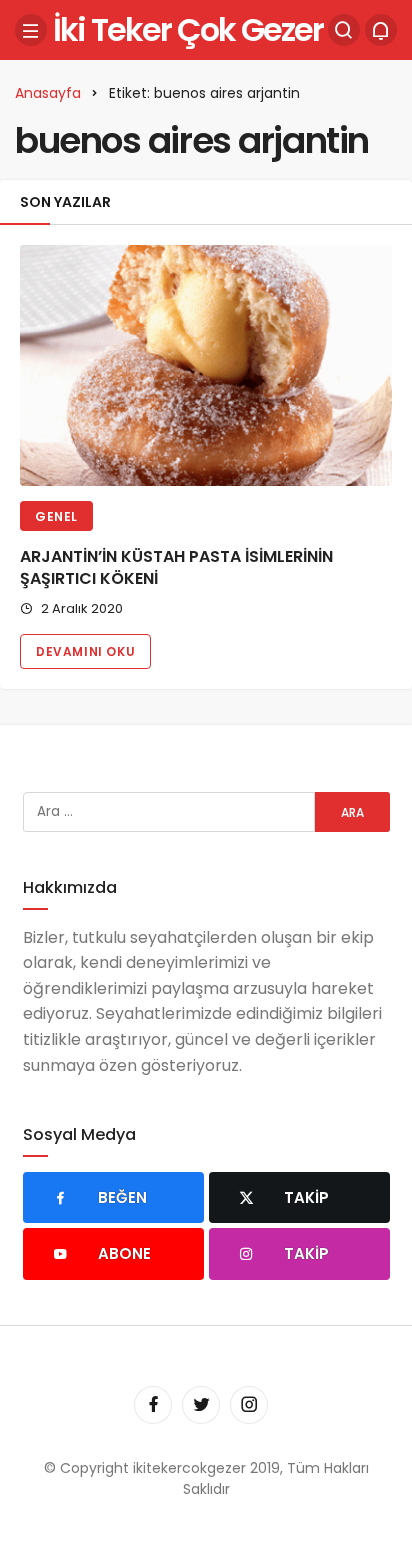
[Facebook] (153, 1405)
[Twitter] (201, 1405)
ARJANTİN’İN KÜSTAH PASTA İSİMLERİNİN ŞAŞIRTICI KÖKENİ (176, 567)
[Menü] (31, 30)
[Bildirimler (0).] (381, 30)
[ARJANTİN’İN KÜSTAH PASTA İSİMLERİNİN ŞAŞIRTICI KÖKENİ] (206, 365)
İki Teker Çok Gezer (188, 29)
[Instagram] (249, 1405)
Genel (56, 516)
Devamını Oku (85, 651)
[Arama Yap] (344, 30)
